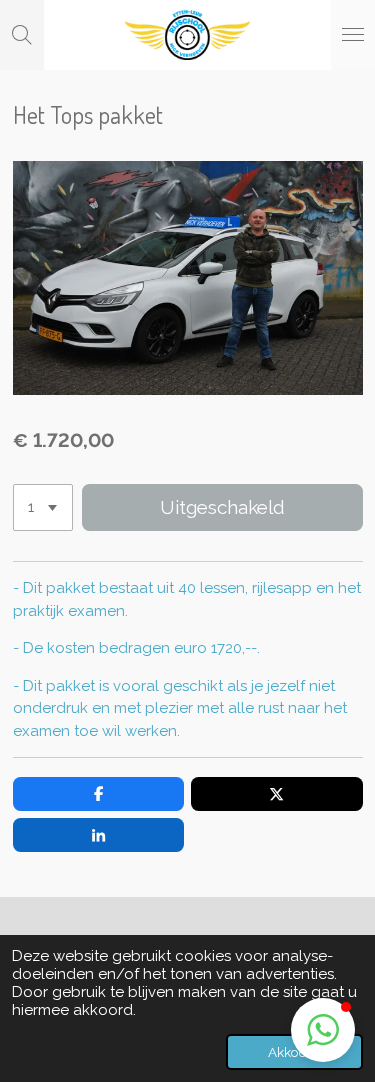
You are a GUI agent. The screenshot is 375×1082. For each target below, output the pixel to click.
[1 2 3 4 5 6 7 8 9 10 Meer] (43, 507)
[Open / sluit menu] (353, 35)
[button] (323, 1030)
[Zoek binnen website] (22, 35)
